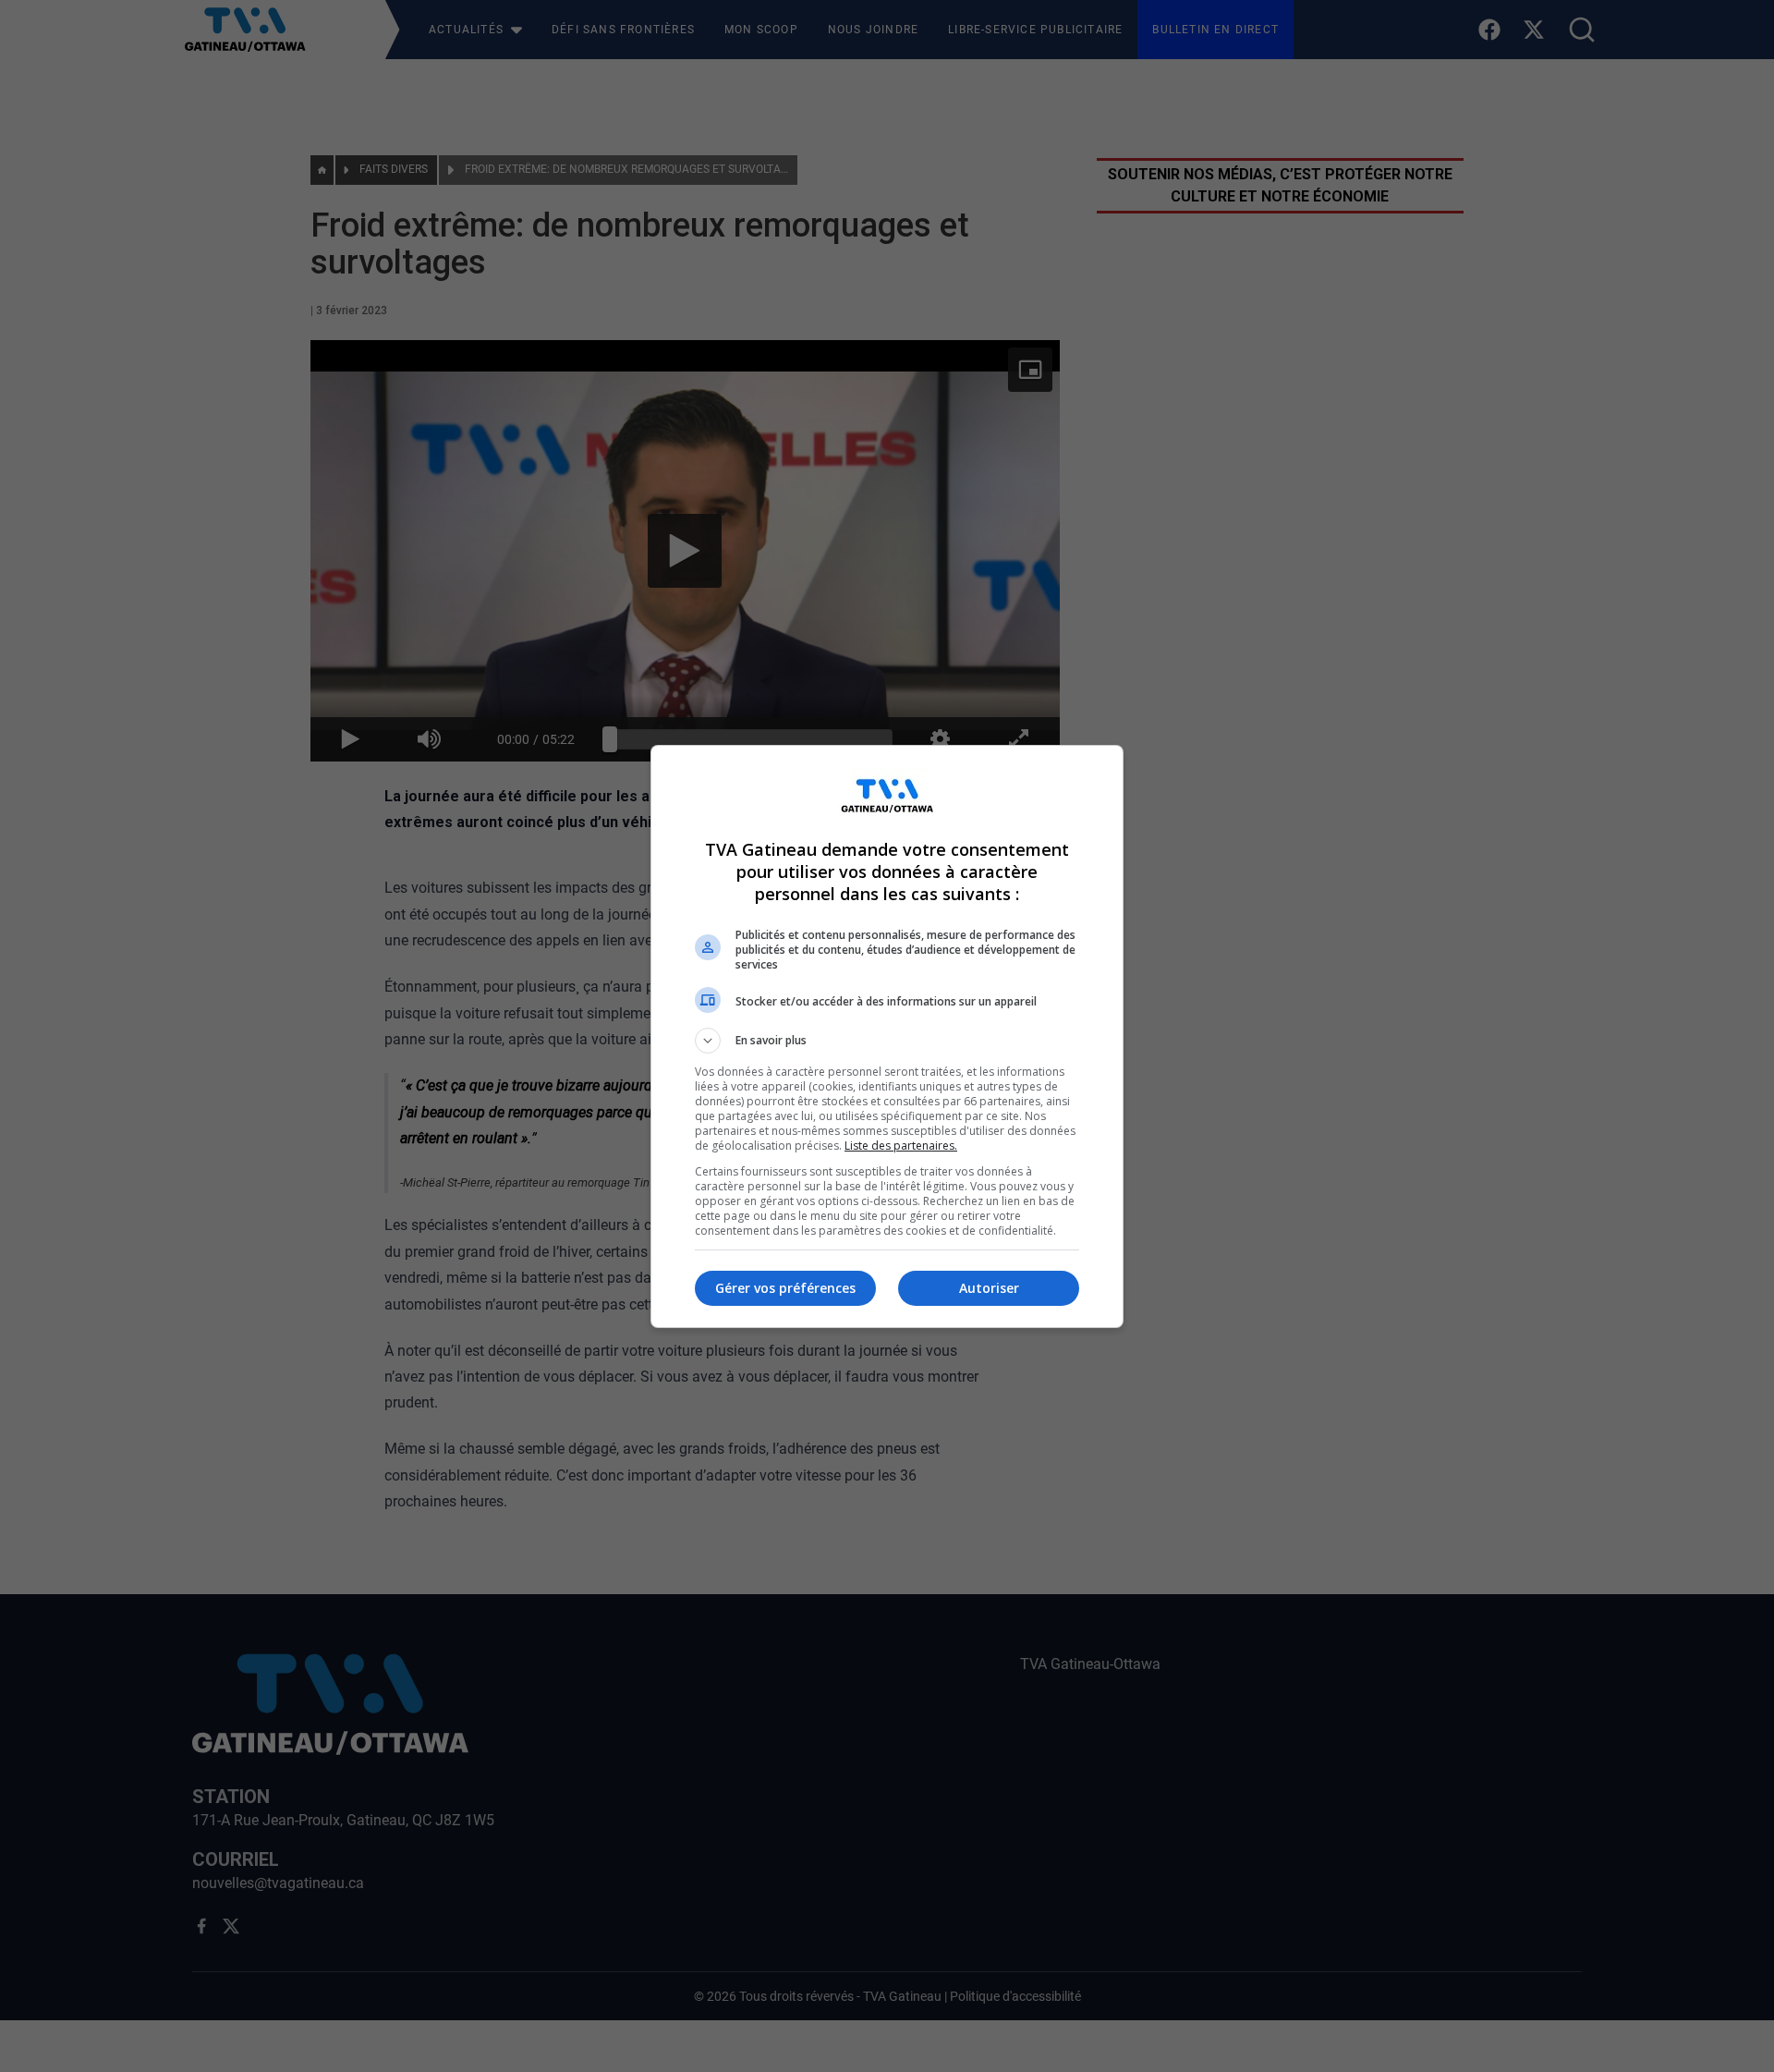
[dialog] (887, 1036)
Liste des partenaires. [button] (901, 1146)
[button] (887, 1041)
